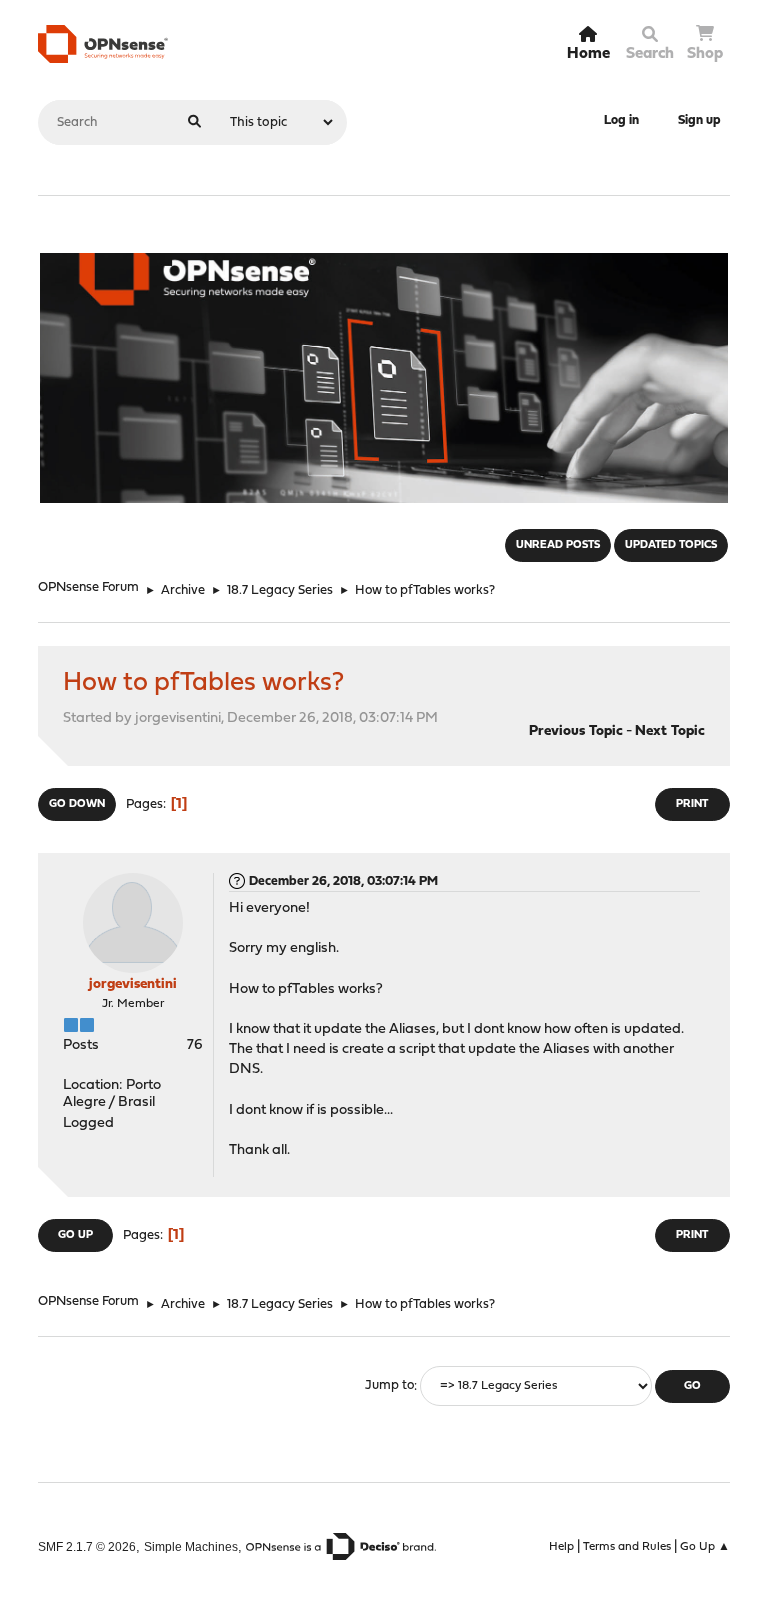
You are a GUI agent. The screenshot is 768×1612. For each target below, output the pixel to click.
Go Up (75, 1235)
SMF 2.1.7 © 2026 (87, 1546)
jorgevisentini (133, 984)
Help (561, 1547)
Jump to (389, 1386)
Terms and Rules (627, 1547)
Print (692, 804)
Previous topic (576, 731)
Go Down (77, 804)
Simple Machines (191, 1546)
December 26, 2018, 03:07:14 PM (343, 881)
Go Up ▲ (705, 1547)
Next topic (670, 731)
